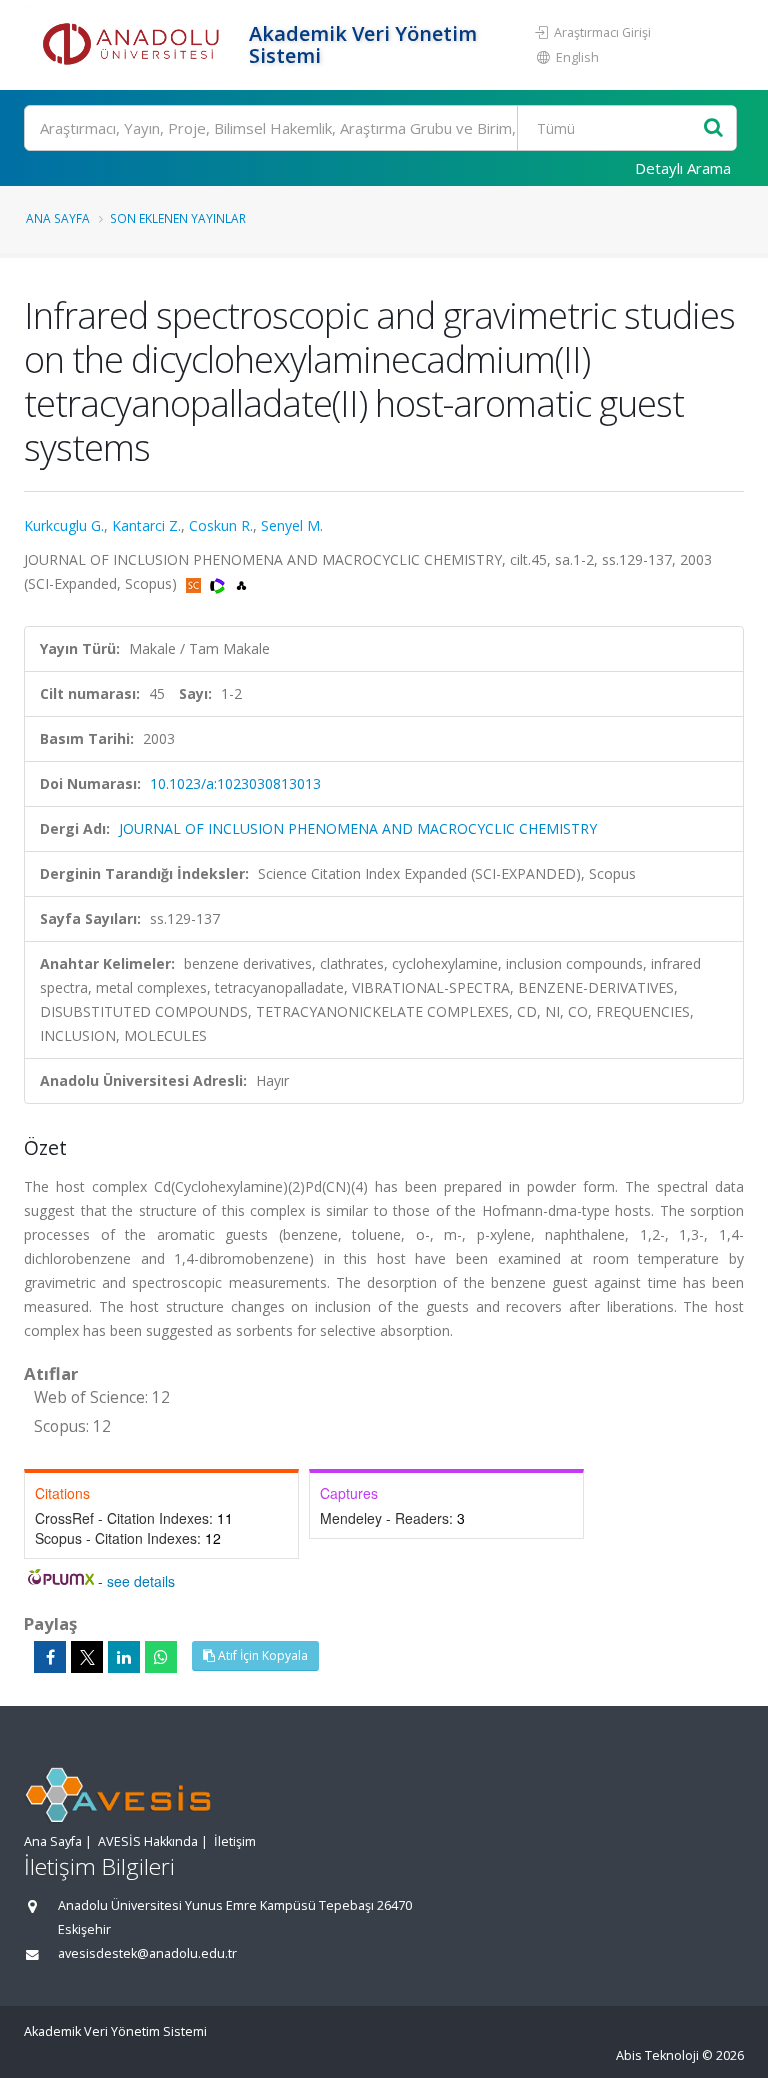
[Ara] (713, 128)
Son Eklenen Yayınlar (178, 218)
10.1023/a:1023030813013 (235, 783)
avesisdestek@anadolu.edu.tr (147, 1953)
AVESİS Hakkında (148, 1841)
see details (141, 1581)
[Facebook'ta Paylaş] (50, 1657)
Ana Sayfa (58, 218)
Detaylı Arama (683, 168)
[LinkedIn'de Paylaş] (124, 1657)
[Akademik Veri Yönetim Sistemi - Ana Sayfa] (134, 45)
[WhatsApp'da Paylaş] (161, 1657)
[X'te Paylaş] (87, 1657)
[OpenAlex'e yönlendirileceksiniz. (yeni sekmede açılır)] (241, 583)
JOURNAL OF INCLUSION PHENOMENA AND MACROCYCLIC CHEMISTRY (358, 828)
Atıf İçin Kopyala (261, 1655)
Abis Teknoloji (657, 2055)
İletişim (235, 1841)
